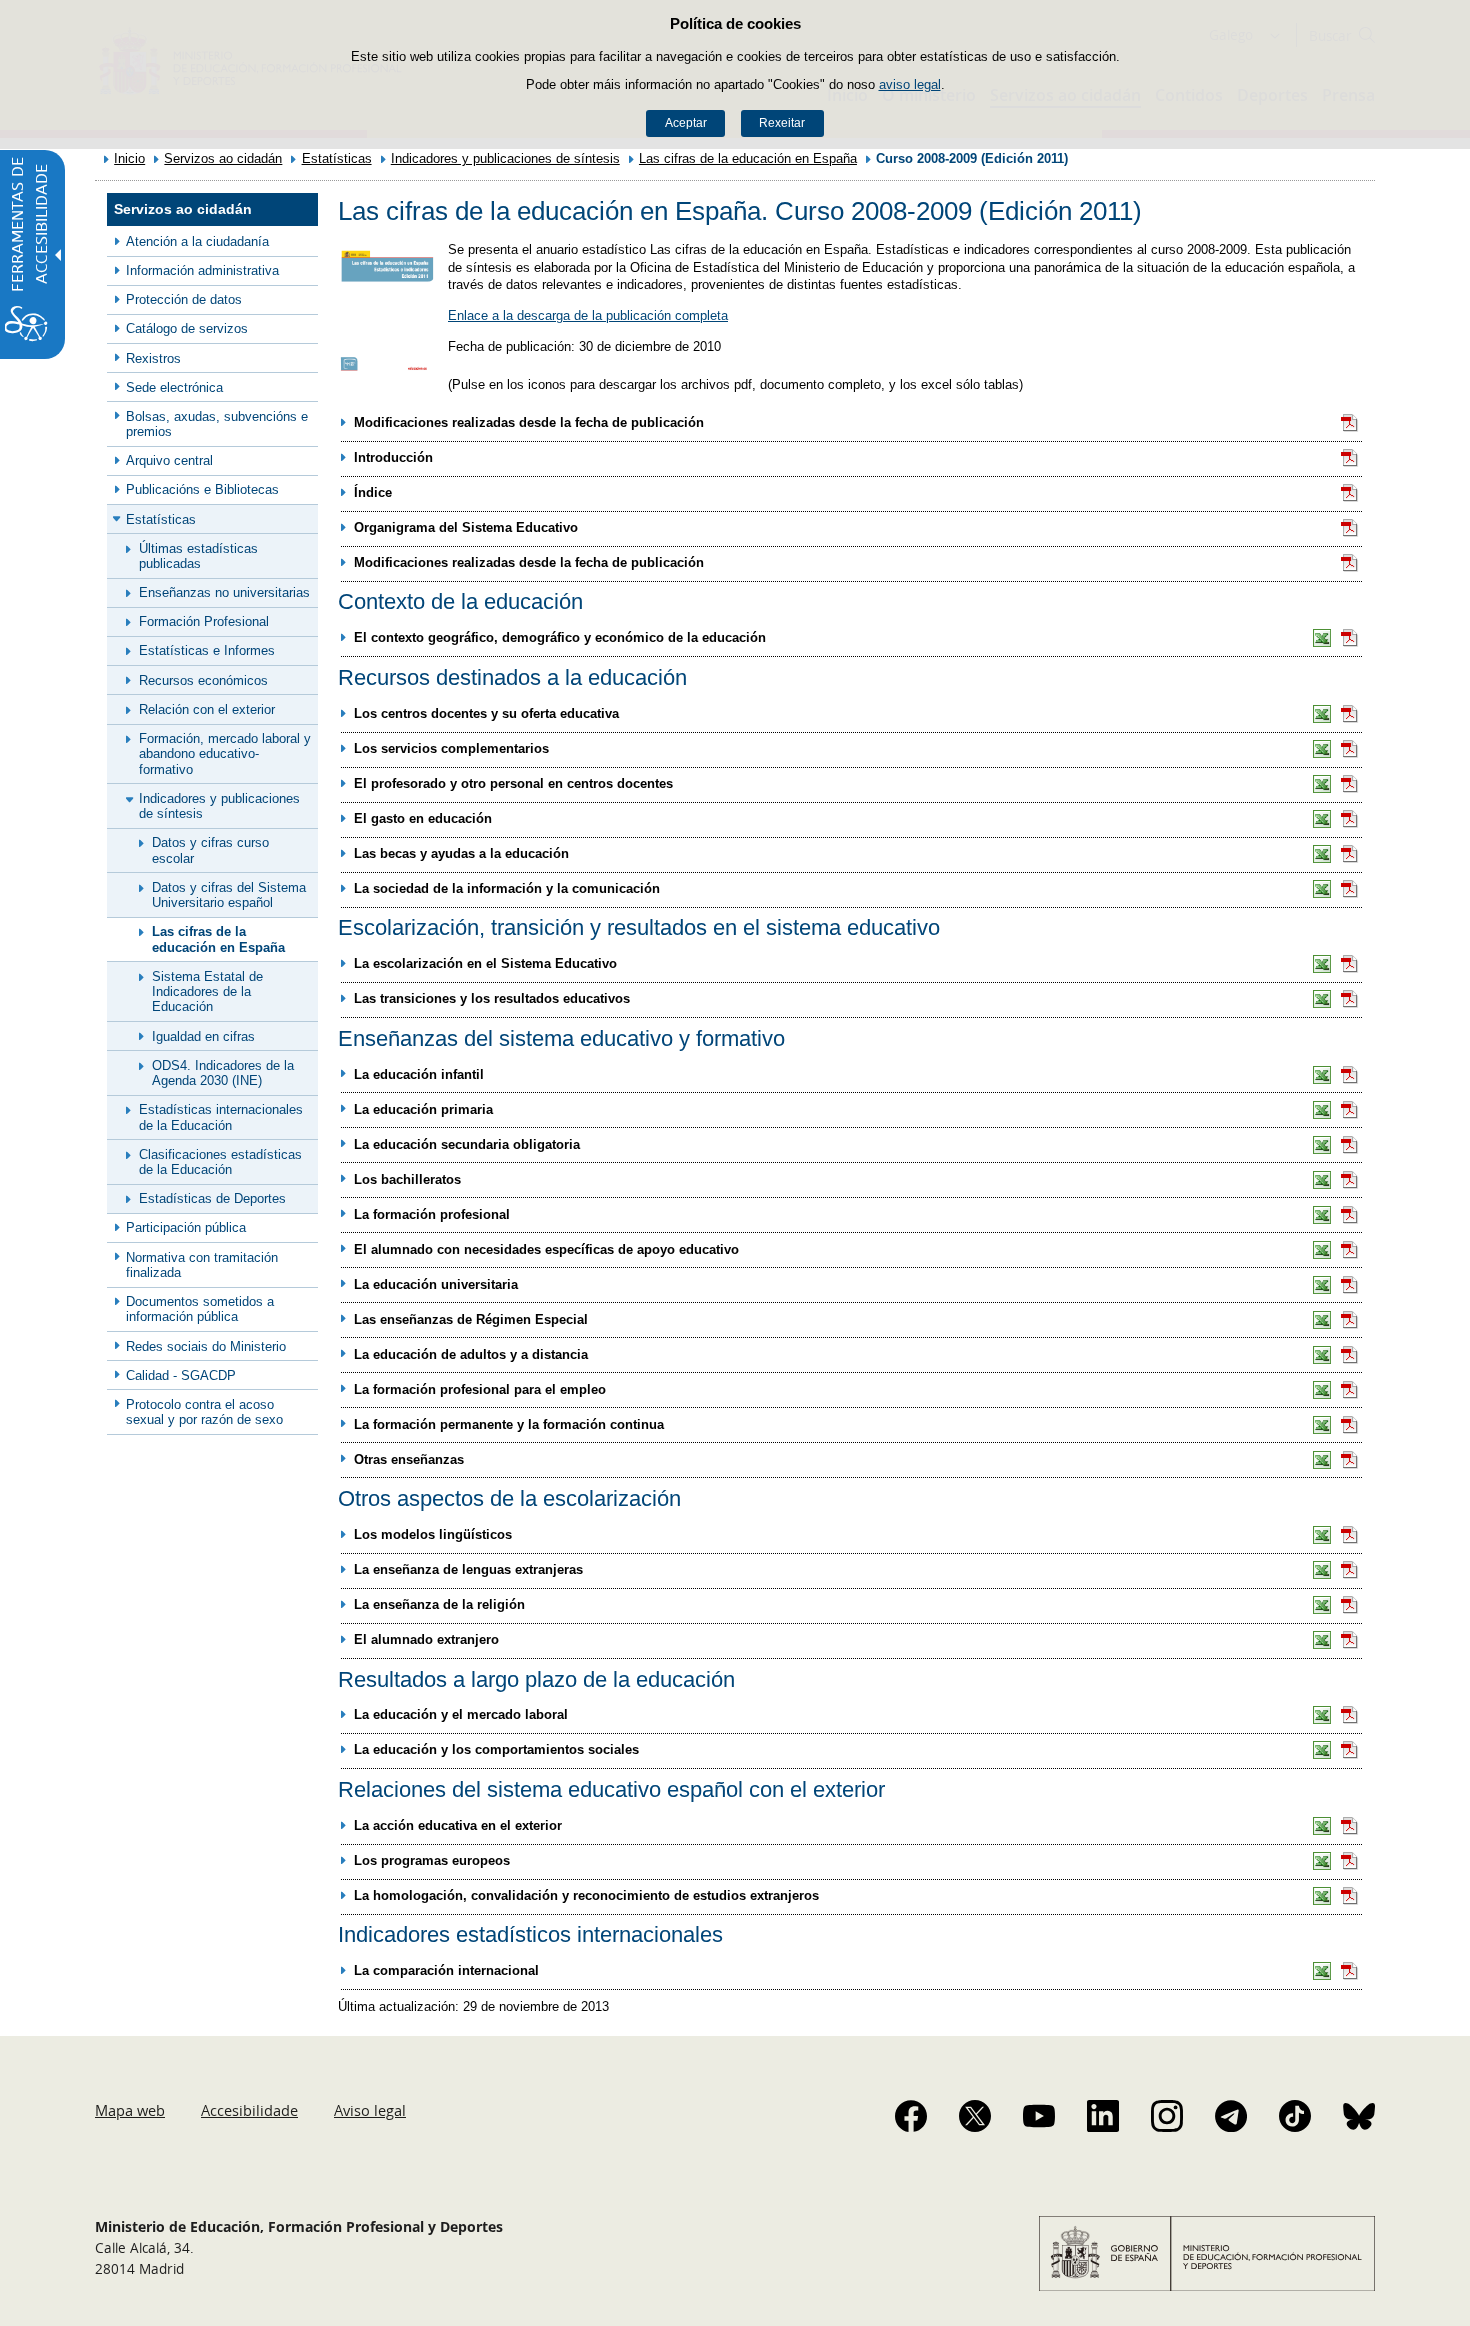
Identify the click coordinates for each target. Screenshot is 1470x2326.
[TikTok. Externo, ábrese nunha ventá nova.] (1295, 2116)
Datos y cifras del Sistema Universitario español (229, 895)
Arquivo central (169, 460)
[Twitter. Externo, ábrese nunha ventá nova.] (975, 2116)
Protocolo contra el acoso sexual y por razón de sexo (204, 1412)
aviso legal (910, 84)
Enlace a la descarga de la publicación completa (588, 315)
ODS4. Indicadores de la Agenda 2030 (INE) (223, 1073)
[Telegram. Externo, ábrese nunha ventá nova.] (1231, 2116)
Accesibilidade (249, 2110)
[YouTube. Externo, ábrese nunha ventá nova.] (1039, 2116)
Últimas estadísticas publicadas (198, 556)
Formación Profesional (204, 621)
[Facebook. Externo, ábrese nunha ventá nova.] (911, 2116)
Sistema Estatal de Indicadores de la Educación (207, 992)
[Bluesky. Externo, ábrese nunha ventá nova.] (1359, 2116)
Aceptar (686, 123)
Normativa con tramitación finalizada (202, 1265)
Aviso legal (370, 2110)
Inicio (129, 158)
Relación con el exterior (207, 709)
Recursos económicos (203, 680)
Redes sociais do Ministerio (206, 1346)
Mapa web (130, 2110)
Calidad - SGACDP (181, 1375)
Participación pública (186, 1227)
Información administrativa (202, 270)
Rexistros (153, 358)
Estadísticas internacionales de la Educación (221, 1117)
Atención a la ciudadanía (197, 241)
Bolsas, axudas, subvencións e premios (217, 424)
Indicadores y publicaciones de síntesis (505, 158)
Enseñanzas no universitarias (224, 592)
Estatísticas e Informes (207, 650)
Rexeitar (782, 123)
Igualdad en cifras (203, 1036)
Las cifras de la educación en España (748, 158)
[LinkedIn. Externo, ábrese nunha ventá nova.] (1103, 2116)
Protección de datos (184, 299)
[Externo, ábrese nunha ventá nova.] (1350, 423)
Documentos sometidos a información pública (200, 1309)
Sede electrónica (174, 387)
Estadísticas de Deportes (212, 1198)
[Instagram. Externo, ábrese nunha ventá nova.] (1167, 2116)
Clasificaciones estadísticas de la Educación (220, 1162)
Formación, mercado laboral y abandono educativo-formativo (225, 754)
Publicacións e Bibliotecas (202, 489)
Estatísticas (337, 158)
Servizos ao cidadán (223, 158)
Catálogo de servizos (187, 328)
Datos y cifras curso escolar (210, 850)
